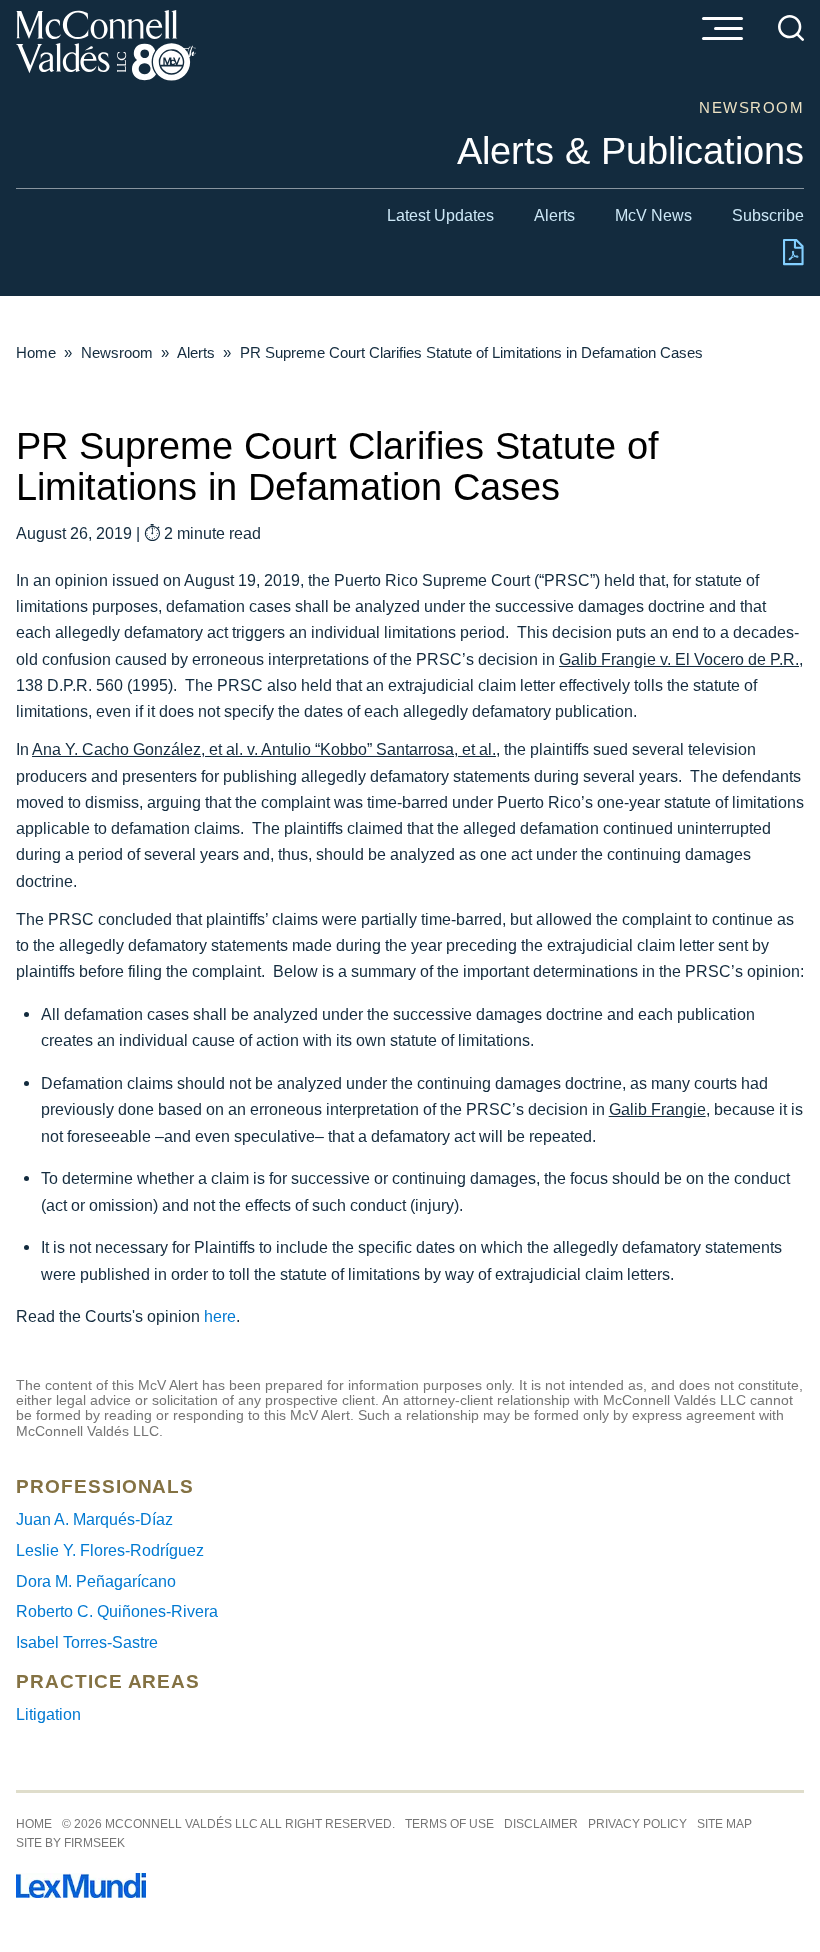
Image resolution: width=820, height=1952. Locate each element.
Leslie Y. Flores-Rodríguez (110, 1550)
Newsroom (117, 352)
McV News (653, 215)
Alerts (554, 215)
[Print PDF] (793, 260)
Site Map (724, 1824)
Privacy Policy (637, 1824)
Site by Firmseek (70, 1843)
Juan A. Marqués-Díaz (94, 1519)
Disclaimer (541, 1824)
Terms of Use (449, 1824)
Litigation (48, 1714)
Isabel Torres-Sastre (87, 1642)
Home (36, 352)
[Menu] (722, 30)
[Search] (791, 28)
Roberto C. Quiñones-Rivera (117, 1611)
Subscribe (768, 215)
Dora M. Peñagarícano (96, 1581)
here (220, 1316)
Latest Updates (440, 215)
